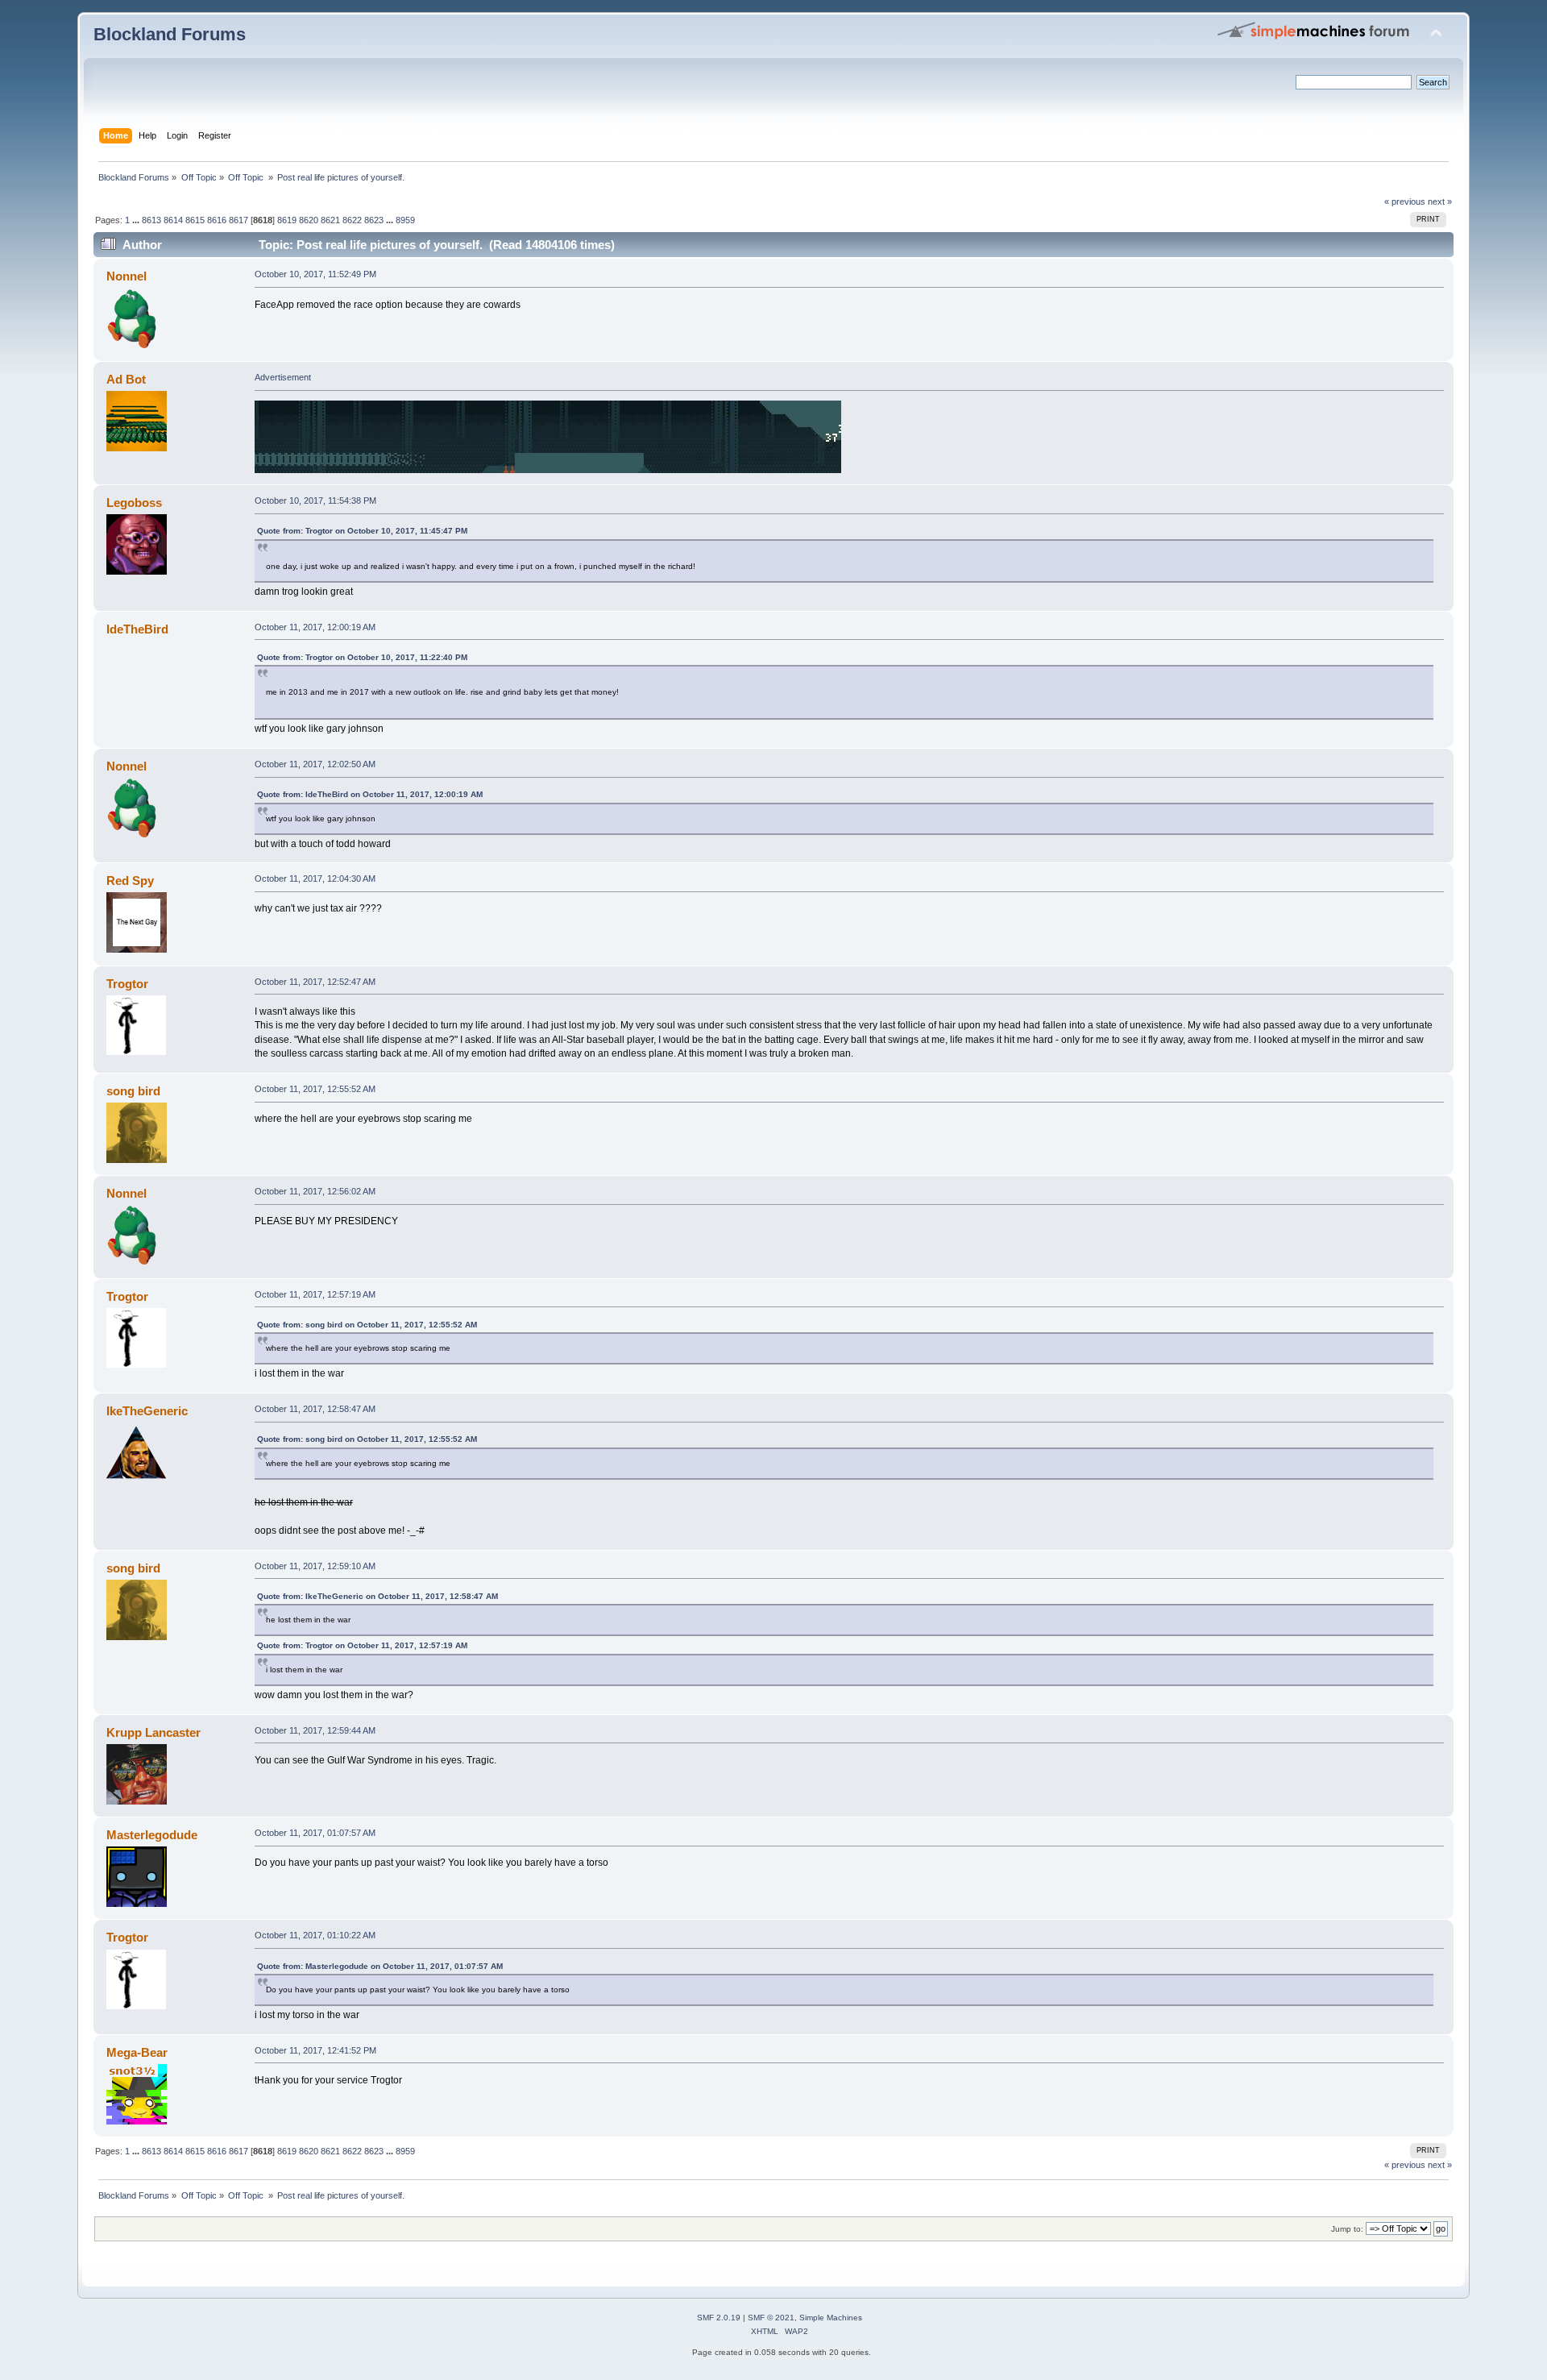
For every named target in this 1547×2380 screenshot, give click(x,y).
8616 (217, 220)
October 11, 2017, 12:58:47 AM (315, 1409)
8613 (151, 220)
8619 (287, 220)
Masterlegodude (152, 1835)
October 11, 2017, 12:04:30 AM (315, 878)
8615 (195, 220)
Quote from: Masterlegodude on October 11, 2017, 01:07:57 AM (380, 1966)
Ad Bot (126, 379)
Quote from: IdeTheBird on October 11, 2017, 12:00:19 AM (370, 794)
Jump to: (1347, 2229)
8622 (352, 220)
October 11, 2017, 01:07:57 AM (315, 1833)
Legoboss (134, 503)
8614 (173, 220)
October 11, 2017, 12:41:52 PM (315, 2050)
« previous (1405, 201)
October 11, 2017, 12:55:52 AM (315, 1089)
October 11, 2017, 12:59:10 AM (315, 1566)
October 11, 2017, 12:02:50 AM (315, 764)
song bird (133, 1091)
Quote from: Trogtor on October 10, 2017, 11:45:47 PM (362, 531)
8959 (405, 220)
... (137, 220)
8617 (238, 220)
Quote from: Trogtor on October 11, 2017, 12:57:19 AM (362, 1645)
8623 (374, 220)
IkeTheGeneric (147, 1411)
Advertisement (283, 377)
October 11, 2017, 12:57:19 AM (315, 1294)
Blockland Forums (170, 34)
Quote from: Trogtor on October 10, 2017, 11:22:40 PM (362, 657)
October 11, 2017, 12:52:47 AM (315, 982)
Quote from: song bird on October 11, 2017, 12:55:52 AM (367, 1325)
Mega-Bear (137, 2052)
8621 (330, 220)
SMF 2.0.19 (719, 2318)
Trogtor (127, 984)
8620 (309, 220)
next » (1440, 201)
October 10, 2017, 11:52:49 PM (315, 274)
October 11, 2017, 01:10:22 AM (315, 1935)
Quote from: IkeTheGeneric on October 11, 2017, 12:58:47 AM (377, 1596)
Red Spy (130, 881)
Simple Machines (831, 2318)
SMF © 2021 (771, 2318)
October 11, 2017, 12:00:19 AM (315, 627)
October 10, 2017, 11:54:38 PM (315, 501)
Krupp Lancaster (153, 1732)
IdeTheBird (137, 629)
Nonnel (126, 276)
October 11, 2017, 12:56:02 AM (315, 1191)
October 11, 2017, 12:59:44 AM (315, 1730)
